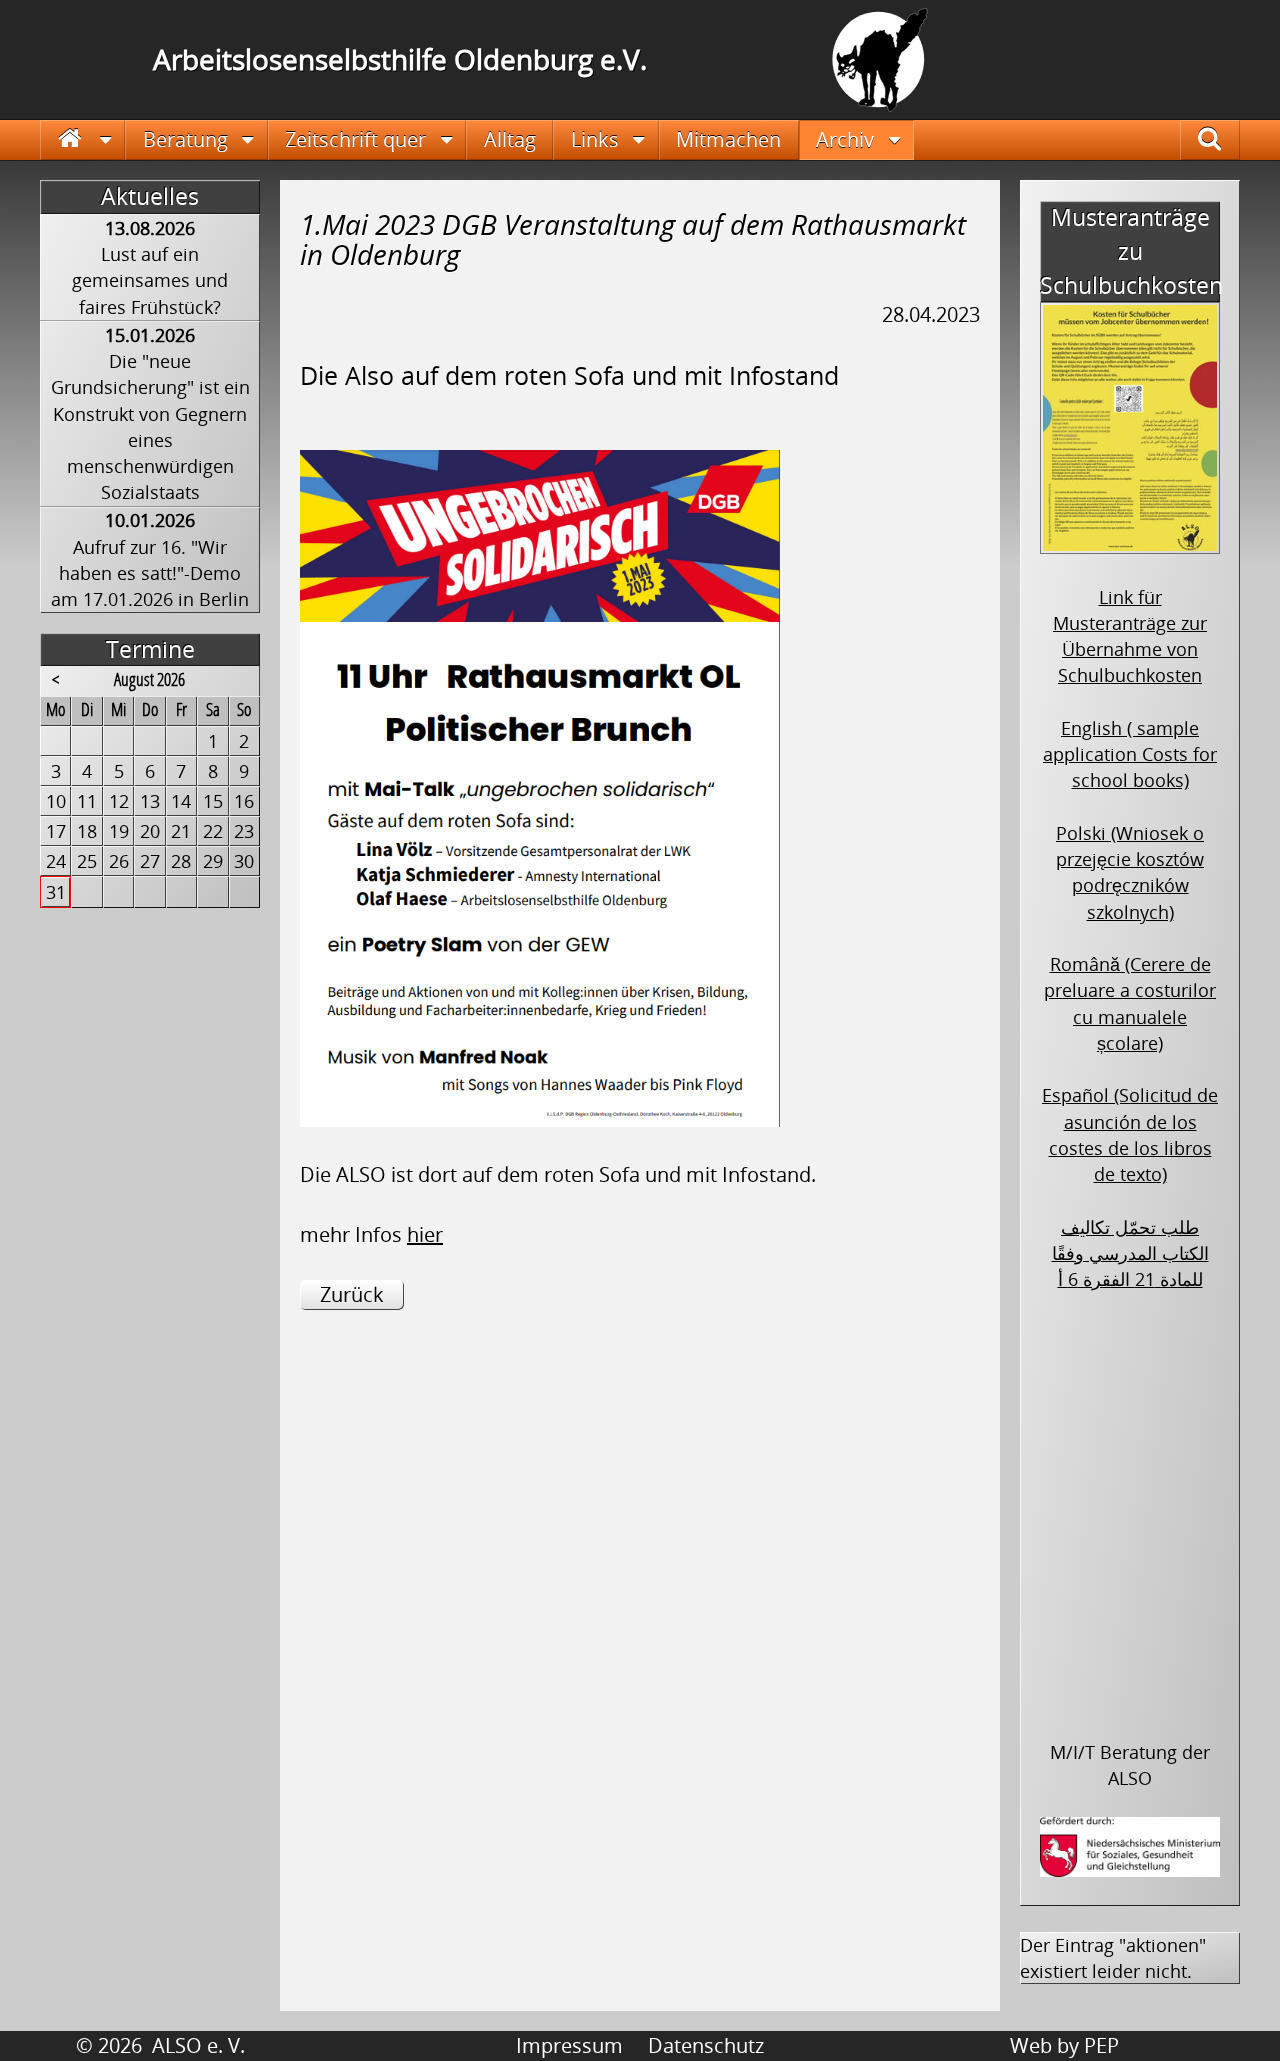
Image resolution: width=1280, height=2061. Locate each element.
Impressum (569, 2045)
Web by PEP (1064, 2045)
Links (595, 139)
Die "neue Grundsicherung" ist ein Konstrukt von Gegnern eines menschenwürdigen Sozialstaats (150, 426)
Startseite (83, 139)
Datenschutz (706, 2045)
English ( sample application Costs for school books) (1130, 754)
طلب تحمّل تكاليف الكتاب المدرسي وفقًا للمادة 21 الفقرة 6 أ (1130, 1253)
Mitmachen (728, 139)
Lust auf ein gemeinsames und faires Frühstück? (150, 280)
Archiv (845, 139)
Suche (1223, 139)
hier (425, 1234)
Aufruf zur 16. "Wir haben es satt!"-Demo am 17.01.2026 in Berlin (150, 573)
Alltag (510, 139)
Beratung (185, 139)
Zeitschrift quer (355, 139)
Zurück (352, 1294)
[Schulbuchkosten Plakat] (1130, 541)
